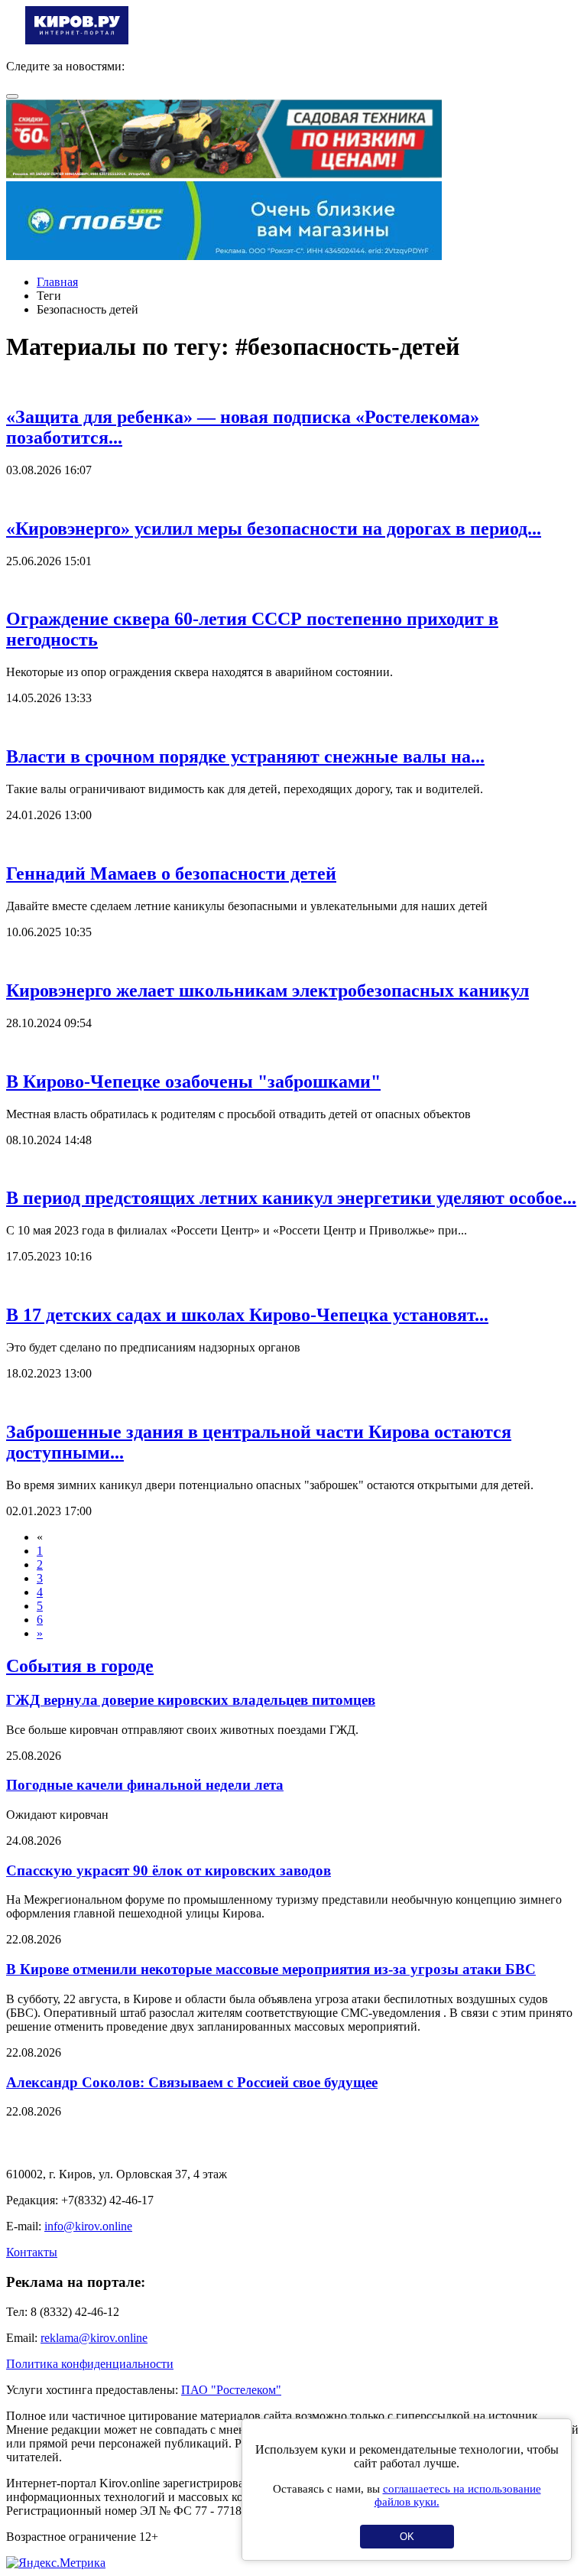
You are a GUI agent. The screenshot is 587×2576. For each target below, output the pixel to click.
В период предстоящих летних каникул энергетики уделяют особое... (291, 1198)
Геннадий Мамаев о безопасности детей (171, 873)
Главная (57, 282)
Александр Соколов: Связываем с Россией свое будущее (192, 2082)
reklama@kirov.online (94, 2338)
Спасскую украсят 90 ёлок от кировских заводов (169, 1870)
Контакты (32, 2252)
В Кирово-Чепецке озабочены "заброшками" (193, 1081)
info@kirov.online (88, 2226)
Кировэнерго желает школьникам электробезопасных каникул (268, 990)
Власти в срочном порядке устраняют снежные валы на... (245, 756)
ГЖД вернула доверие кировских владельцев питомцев (191, 1700)
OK (407, 2537)
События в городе (80, 1666)
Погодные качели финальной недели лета (145, 1785)
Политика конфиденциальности (90, 2364)
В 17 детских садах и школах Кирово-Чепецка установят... (247, 1315)
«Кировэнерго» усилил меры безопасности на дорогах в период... (274, 529)
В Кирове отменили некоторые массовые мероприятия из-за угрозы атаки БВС (271, 1969)
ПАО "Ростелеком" (231, 2390)
